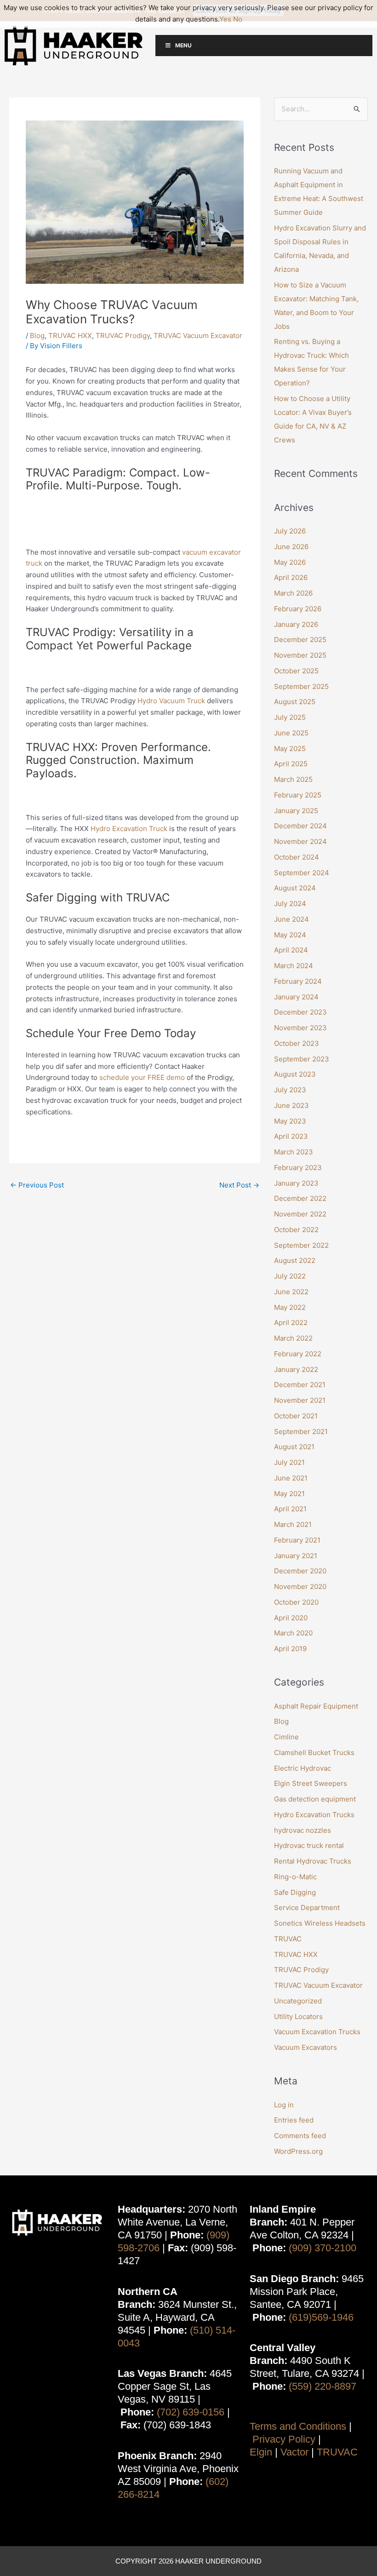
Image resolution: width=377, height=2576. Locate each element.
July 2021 (289, 1462)
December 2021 (300, 1385)
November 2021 (300, 1400)
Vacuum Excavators (306, 2047)
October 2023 (297, 1043)
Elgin (261, 2452)
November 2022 (300, 1214)
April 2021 (290, 1509)
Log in (284, 2105)
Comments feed (300, 2136)
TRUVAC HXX (70, 336)
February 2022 (298, 1354)
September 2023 (302, 1059)
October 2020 (296, 1602)
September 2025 (301, 686)
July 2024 (290, 904)
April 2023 (291, 1136)
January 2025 (296, 811)
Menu (183, 45)
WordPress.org (298, 2151)
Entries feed (294, 2120)
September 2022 (301, 1245)
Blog (37, 336)
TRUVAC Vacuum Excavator (198, 336)
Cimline (286, 1737)
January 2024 (296, 997)
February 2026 (298, 609)
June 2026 (291, 547)
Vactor (294, 2452)
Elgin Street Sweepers (311, 1783)
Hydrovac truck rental (309, 1845)
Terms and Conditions (298, 2426)
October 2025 (296, 671)
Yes (225, 19)
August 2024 (295, 888)
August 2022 (295, 1260)
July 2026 (290, 531)
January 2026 (296, 624)
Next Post (239, 1185)
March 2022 (293, 1338)
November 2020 (300, 1586)
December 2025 (300, 640)
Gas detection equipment (315, 1799)
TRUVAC (288, 1939)
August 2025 (295, 702)
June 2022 (291, 1292)
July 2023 (290, 1090)
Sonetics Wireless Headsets (320, 1923)
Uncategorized (298, 2001)
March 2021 (293, 1524)
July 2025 (290, 717)
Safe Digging (295, 1892)
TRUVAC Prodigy (123, 336)
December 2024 (300, 826)
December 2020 (300, 1571)
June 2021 (291, 1478)
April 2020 (291, 1618)
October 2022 (296, 1230)
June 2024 (291, 919)
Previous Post (37, 1185)
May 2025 (290, 749)
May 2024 (290, 935)
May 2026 (290, 562)
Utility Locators (298, 2017)
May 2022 (290, 1307)
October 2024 (297, 857)
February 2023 (298, 1168)
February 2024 (298, 981)
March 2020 (293, 1633)
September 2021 (301, 1431)
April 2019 (290, 1649)
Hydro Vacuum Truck (171, 701)
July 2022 (290, 1276)
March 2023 (294, 1152)
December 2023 (300, 1012)
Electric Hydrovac (303, 1768)
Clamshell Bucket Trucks (314, 1753)
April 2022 (291, 1322)
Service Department (307, 1908)
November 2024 (300, 841)
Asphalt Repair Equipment (316, 1706)
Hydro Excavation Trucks (314, 1815)
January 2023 (296, 1183)
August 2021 (294, 1447)
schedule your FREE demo (142, 1077)
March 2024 (294, 966)
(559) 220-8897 (323, 2386)
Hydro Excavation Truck (129, 829)
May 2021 (289, 1494)
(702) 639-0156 (191, 2412)
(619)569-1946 (321, 2317)
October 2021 (296, 1416)
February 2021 (297, 1540)
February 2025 (298, 795)
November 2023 (300, 1028)
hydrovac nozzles (303, 1830)
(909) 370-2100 (323, 2248)
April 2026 (291, 577)
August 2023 (295, 1074)
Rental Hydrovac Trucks (313, 1861)
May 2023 (290, 1121)
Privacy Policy (284, 2439)
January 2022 (296, 1369)
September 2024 (302, 873)
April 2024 (291, 950)
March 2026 (293, 593)
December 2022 (300, 1198)
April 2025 (291, 764)
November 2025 (300, 655)
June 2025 (291, 733)
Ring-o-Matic (295, 1877)
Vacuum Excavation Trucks (317, 2032)
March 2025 (293, 779)
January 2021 (296, 1556)
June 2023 (291, 1105)
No (238, 19)
